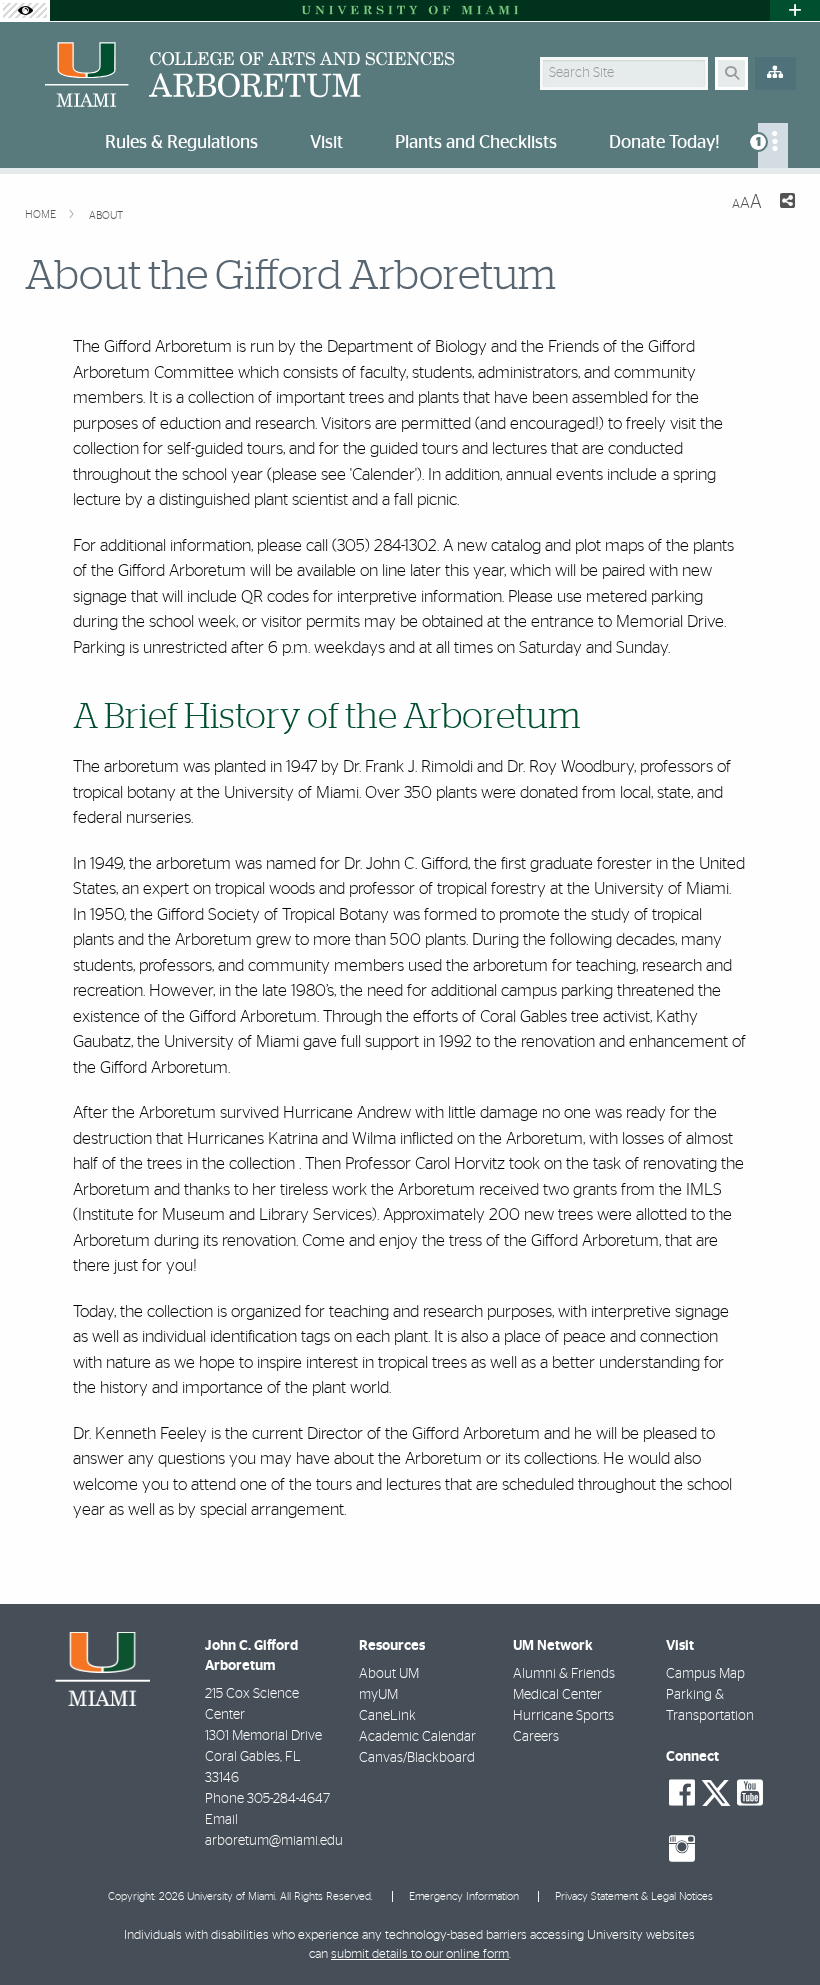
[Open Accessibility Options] (25, 10)
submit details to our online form (420, 1954)
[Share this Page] (786, 203)
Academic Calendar (417, 1737)
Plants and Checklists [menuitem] (476, 143)
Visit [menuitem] (326, 143)
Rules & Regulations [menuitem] (181, 143)
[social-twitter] (716, 1791)
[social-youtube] (750, 1793)
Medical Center (557, 1695)
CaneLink (387, 1716)
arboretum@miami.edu (274, 1841)
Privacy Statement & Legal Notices (634, 1896)
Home (42, 214)
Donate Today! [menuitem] (664, 143)
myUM (378, 1695)
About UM (389, 1674)
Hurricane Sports (563, 1716)
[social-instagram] (682, 1849)
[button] (776, 1929)
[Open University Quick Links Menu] (795, 10)
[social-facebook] (682, 1793)
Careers (536, 1737)
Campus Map (705, 1674)
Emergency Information (464, 1896)
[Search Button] (731, 73)
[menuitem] (773, 145)
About (106, 215)
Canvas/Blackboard (417, 1758)
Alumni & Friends (564, 1674)
